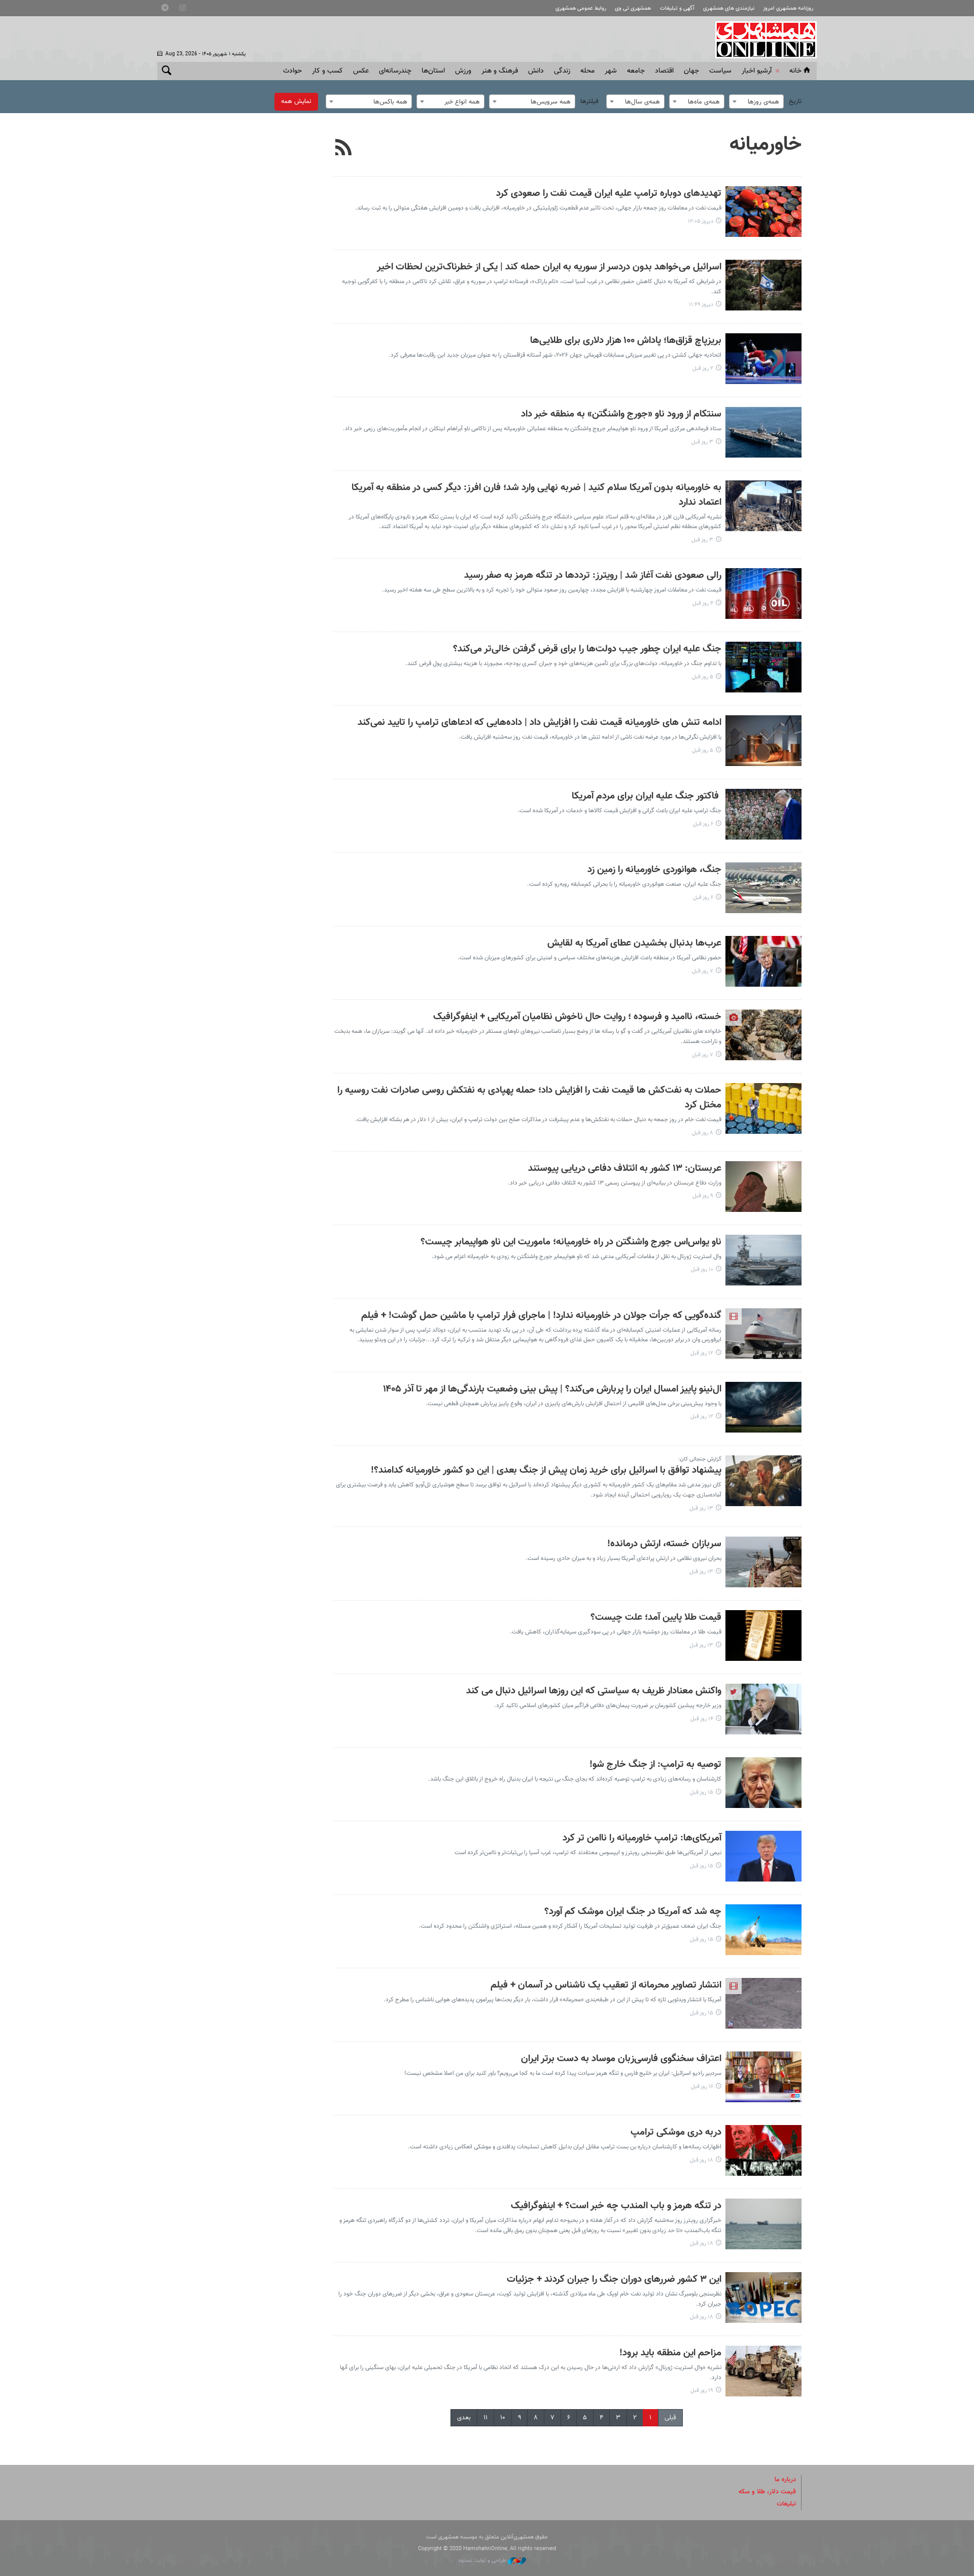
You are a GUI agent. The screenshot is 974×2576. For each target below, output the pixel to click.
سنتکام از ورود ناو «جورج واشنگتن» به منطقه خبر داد (621, 414)
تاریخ (795, 101)
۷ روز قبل (703, 971)
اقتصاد (664, 71)
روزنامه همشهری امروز (788, 8)
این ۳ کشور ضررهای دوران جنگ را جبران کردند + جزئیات (614, 2279)
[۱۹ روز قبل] (763, 2371)
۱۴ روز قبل (702, 1719)
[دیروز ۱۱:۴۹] (763, 285)
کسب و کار (327, 71)
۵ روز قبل (703, 677)
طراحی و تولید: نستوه (483, 2561)
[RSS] (344, 149)
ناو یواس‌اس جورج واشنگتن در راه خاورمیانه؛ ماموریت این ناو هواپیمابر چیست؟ (571, 1242)
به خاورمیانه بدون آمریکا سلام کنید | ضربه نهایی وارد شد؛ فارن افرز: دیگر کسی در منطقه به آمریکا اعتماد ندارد (536, 495)
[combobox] (756, 101)
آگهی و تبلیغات (677, 8)
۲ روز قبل (703, 369)
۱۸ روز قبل (702, 2160)
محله (587, 71)
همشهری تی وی (633, 8)
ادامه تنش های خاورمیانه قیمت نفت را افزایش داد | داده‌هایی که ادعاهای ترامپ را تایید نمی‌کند (540, 723)
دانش (536, 71)
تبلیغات (786, 2504)
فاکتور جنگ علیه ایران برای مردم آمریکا (647, 796)
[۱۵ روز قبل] (763, 1783)
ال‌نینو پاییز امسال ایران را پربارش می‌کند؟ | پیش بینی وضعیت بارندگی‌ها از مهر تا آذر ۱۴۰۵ (552, 1389)
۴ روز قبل (703, 603)
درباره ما (785, 2480)
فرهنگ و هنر (500, 71)
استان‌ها (433, 71)
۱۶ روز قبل (702, 2087)
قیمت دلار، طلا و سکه (767, 2492)
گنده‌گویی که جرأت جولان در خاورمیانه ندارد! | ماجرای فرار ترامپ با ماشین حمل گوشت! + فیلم (541, 1316)
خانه (795, 71)
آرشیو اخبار (757, 71)
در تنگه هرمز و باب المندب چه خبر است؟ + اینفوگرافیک (616, 2206)
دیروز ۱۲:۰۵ (701, 221)
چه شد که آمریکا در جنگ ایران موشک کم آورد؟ (633, 1912)
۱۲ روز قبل (702, 1353)
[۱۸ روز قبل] (763, 2150)
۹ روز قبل (703, 1196)
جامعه (636, 71)
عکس (361, 71)
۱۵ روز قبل (702, 1792)
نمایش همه (296, 101)
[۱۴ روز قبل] (763, 1709)
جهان (691, 71)
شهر (611, 71)
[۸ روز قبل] (763, 1108)
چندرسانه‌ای (395, 71)
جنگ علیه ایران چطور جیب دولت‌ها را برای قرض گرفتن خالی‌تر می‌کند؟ (587, 649)
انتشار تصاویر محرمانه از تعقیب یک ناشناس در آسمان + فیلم (606, 1985)
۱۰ (503, 2418)
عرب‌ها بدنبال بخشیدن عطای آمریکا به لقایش (634, 943)
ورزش (463, 71)
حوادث (292, 71)
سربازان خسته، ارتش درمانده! (664, 1544)
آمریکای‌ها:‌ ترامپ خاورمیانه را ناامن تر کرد (642, 1838)
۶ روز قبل (703, 824)
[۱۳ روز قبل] (763, 1481)
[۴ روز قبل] (763, 594)
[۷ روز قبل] (763, 961)
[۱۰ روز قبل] (763, 1260)
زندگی (562, 71)
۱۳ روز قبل (701, 1508)
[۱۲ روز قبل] (763, 1334)
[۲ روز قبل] (763, 359)
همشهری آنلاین (761, 40)
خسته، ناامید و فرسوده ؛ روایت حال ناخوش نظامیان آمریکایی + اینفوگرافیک (577, 1017)
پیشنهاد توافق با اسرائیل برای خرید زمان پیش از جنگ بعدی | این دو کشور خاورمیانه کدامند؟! (546, 1470)
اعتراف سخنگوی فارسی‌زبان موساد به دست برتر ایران (621, 2059)
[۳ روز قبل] (763, 432)
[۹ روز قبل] (763, 1187)
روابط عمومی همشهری (581, 8)
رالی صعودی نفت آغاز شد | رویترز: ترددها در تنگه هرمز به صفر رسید (593, 576)
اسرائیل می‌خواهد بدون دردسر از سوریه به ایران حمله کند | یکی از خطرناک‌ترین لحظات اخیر (549, 267)
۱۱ (485, 2418)
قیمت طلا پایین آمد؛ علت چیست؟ (656, 1617)
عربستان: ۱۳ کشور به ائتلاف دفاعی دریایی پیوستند (625, 1169)
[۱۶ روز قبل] (763, 2077)
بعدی (464, 2418)
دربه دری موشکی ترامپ (676, 2132)
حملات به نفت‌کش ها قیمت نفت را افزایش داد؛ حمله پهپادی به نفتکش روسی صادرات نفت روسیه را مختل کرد (529, 1098)
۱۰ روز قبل (702, 1269)
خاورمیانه (766, 145)
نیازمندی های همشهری (729, 8)
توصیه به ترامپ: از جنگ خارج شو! (655, 1765)
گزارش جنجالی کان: (700, 1459)
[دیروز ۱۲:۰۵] (763, 212)
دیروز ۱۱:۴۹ (701, 305)
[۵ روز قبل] (763, 667)
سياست (720, 71)
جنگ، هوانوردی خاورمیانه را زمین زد (654, 870)
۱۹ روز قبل (702, 2391)
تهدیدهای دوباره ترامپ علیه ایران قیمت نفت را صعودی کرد (609, 194)
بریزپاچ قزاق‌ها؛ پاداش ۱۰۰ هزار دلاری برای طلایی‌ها (626, 341)
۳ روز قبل (702, 442)
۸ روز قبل (703, 1133)
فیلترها (589, 101)
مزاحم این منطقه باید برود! (670, 2353)
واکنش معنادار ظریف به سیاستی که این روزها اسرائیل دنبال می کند (594, 1691)
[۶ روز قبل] (763, 814)
